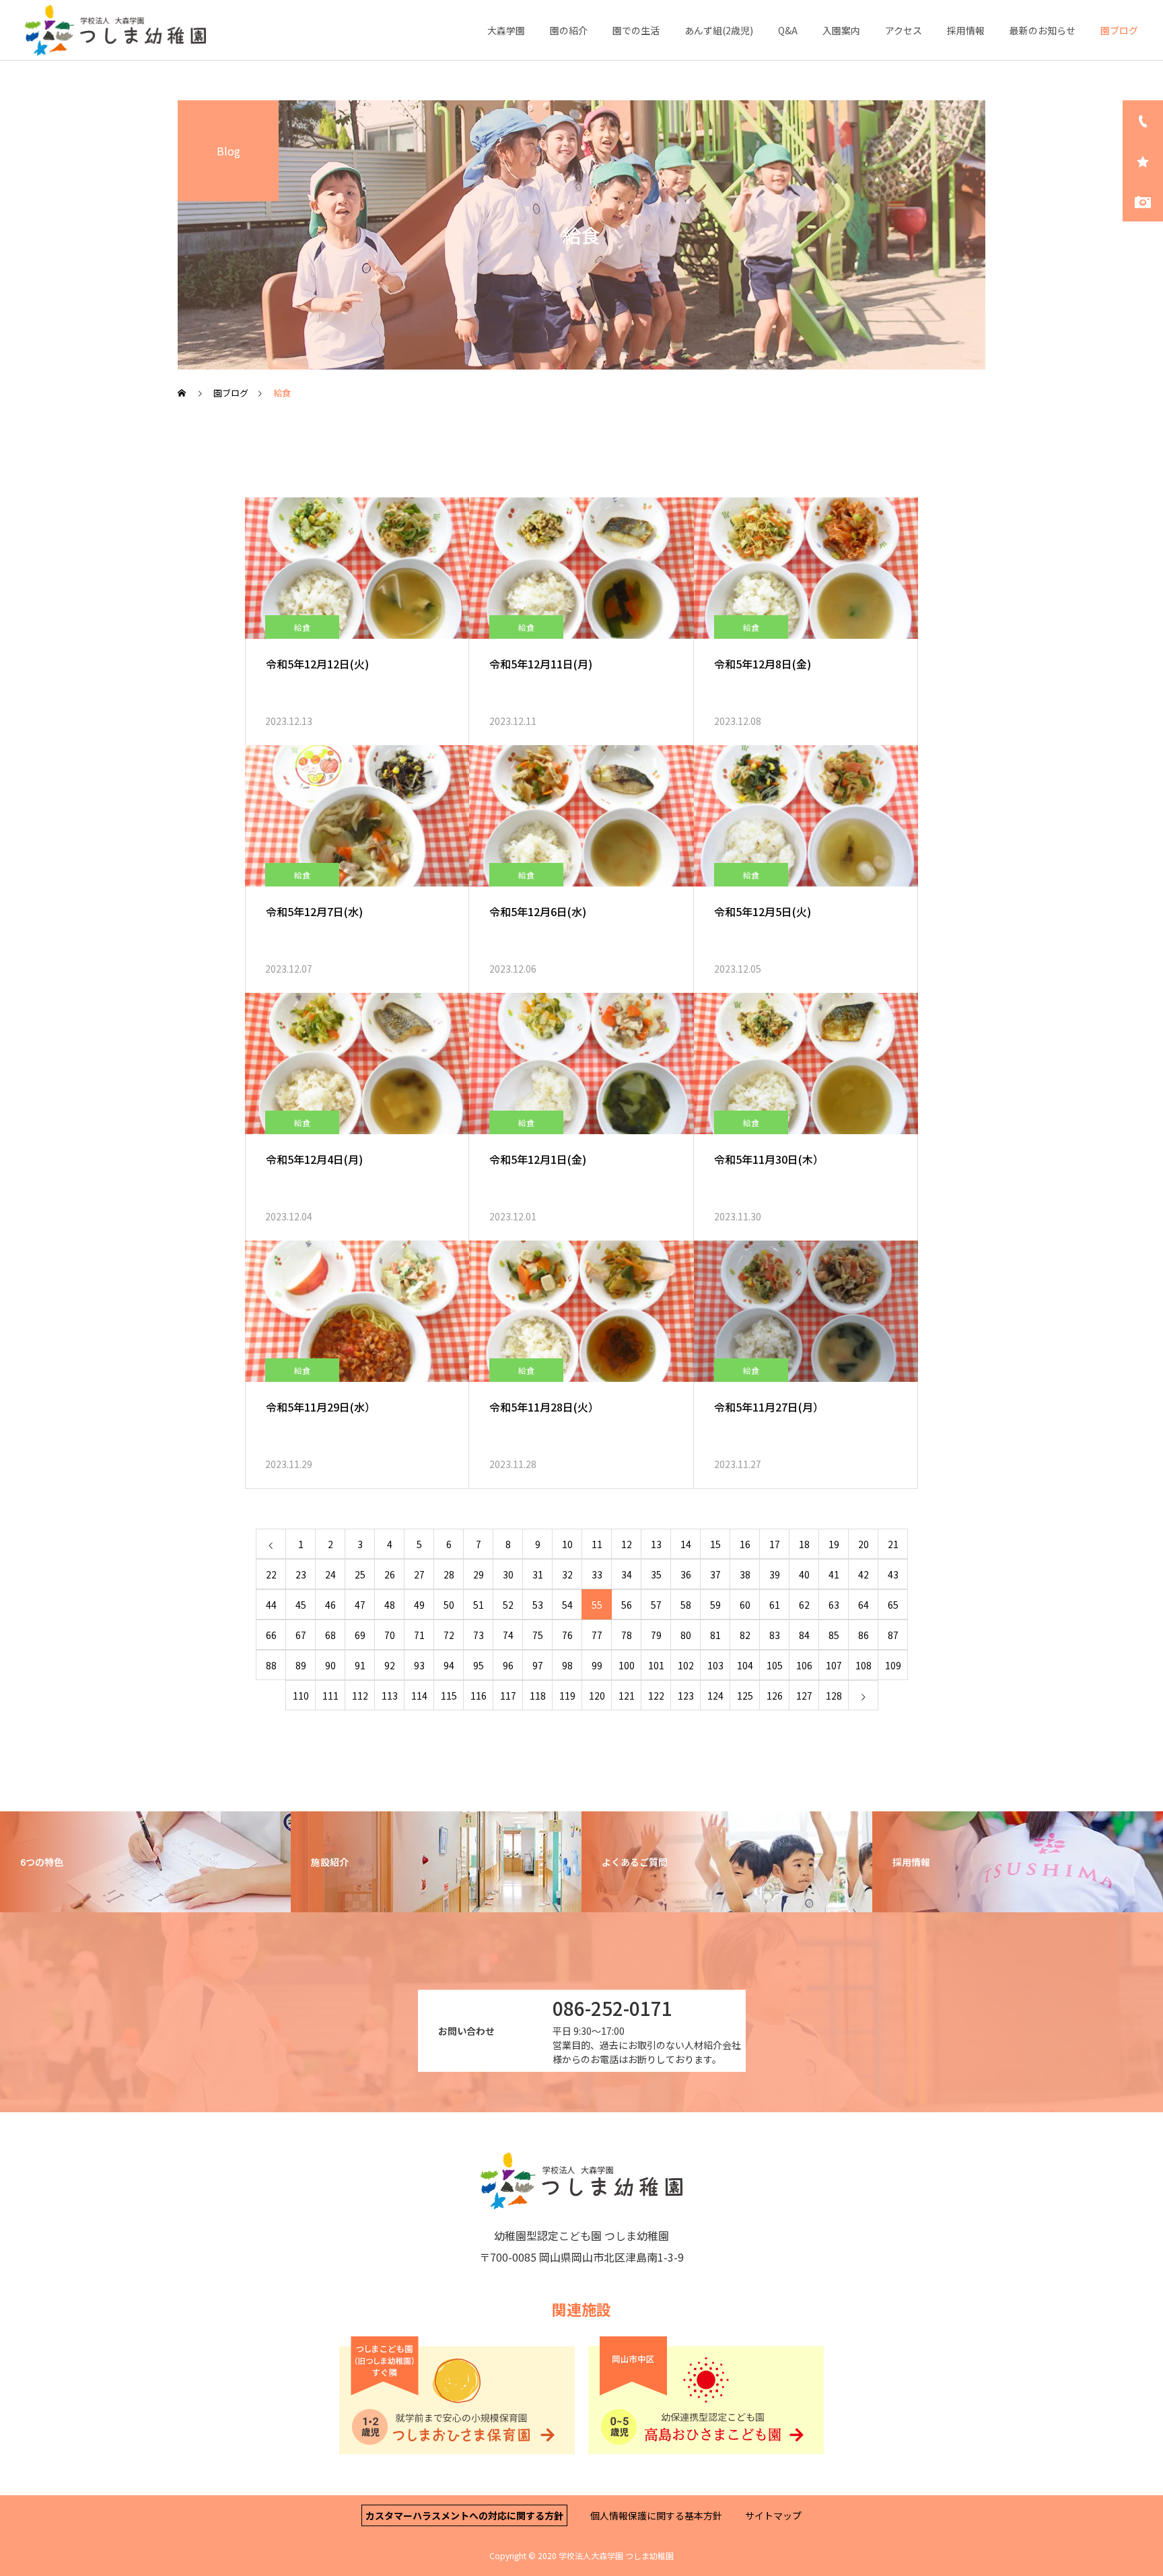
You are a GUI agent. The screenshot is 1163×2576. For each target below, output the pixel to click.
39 (775, 1574)
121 (627, 1696)
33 (597, 1574)
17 (775, 1544)
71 (419, 1635)
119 (567, 1696)
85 (834, 1635)
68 (330, 1635)
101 (656, 1665)
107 (834, 1665)
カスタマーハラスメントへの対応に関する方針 (464, 2515)
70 (390, 1635)
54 (567, 1605)
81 (715, 1635)
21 (893, 1544)
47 (360, 1605)
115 (449, 1696)
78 (627, 1635)
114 (419, 1696)
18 (804, 1544)
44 (271, 1605)
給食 (302, 627)
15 (715, 1544)
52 (508, 1605)
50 (449, 1605)
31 (538, 1574)
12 (627, 1544)
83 (775, 1635)
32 (567, 1574)
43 (893, 1574)
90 (330, 1665)
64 (864, 1605)
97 (538, 1665)
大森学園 (506, 30)
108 (864, 1665)
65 (893, 1605)
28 (449, 1574)
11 (597, 1544)
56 (627, 1605)
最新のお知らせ (1043, 30)
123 (686, 1696)
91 (360, 1665)
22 (271, 1574)
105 (775, 1665)
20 (864, 1544)
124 (715, 1696)
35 (656, 1574)
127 (804, 1696)
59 (715, 1605)
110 (301, 1696)
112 (360, 1696)
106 (804, 1665)
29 (479, 1574)
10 (567, 1544)
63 (834, 1605)
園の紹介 (569, 30)
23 (301, 1574)
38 (745, 1574)
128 (834, 1696)
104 (745, 1665)
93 (419, 1665)
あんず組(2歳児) (719, 30)
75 (538, 1635)
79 (656, 1635)
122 (656, 1696)
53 (538, 1605)
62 (804, 1605)
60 (745, 1605)
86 (864, 1635)
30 (508, 1574)
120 (597, 1696)
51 (479, 1605)
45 (301, 1605)
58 (686, 1605)
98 (567, 1665)
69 (360, 1635)
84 (804, 1635)
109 (893, 1665)
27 (419, 1574)
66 (271, 1635)
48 (390, 1605)
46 (330, 1605)
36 (686, 1574)
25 (360, 1574)
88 (271, 1665)
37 (715, 1574)
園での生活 (636, 30)
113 (390, 1696)
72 (449, 1635)
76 (567, 1635)
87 (893, 1635)
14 (686, 1544)
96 (508, 1665)
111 (330, 1696)
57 (656, 1605)
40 (804, 1574)
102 (686, 1665)
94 (449, 1665)
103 (715, 1665)
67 (301, 1635)
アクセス (904, 30)
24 (330, 1574)
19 (834, 1544)
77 (597, 1635)
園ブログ (1119, 30)
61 (775, 1605)
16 (745, 1544)
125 (745, 1696)
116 (479, 1696)
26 (390, 1574)
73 (479, 1635)
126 (775, 1696)
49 (419, 1605)
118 (538, 1696)
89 (301, 1665)
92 (390, 1665)
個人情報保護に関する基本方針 (656, 2515)
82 (745, 1635)
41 (834, 1574)
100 (627, 1665)
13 (656, 1544)
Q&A (788, 30)
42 (864, 1574)
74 (508, 1635)
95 (479, 1665)
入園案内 (841, 30)
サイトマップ (773, 2515)
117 (508, 1696)
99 (597, 1665)
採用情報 (966, 30)
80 (686, 1635)
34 (627, 1574)
